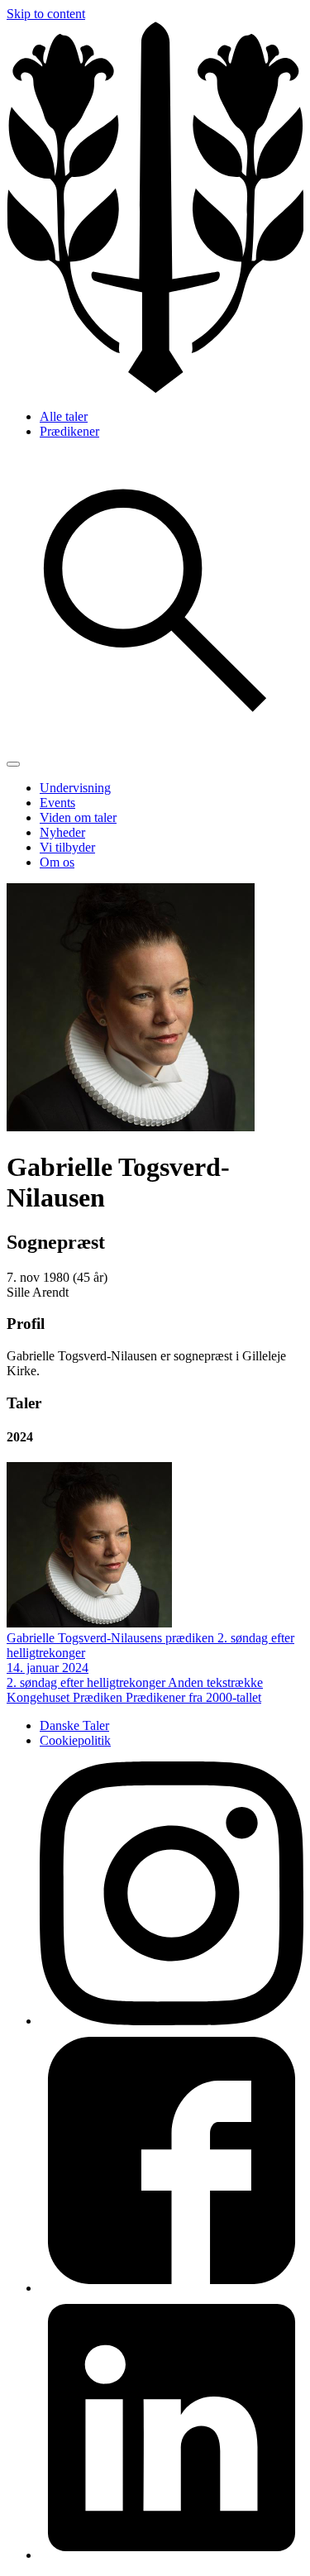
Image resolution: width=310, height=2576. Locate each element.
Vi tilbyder (67, 847)
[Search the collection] (155, 745)
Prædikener (69, 431)
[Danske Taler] (155, 388)
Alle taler (64, 416)
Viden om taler (78, 817)
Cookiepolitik (75, 1740)
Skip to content (46, 14)
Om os (57, 862)
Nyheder (62, 832)
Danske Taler (74, 1725)
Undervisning (75, 788)
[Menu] (13, 764)
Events (57, 803)
